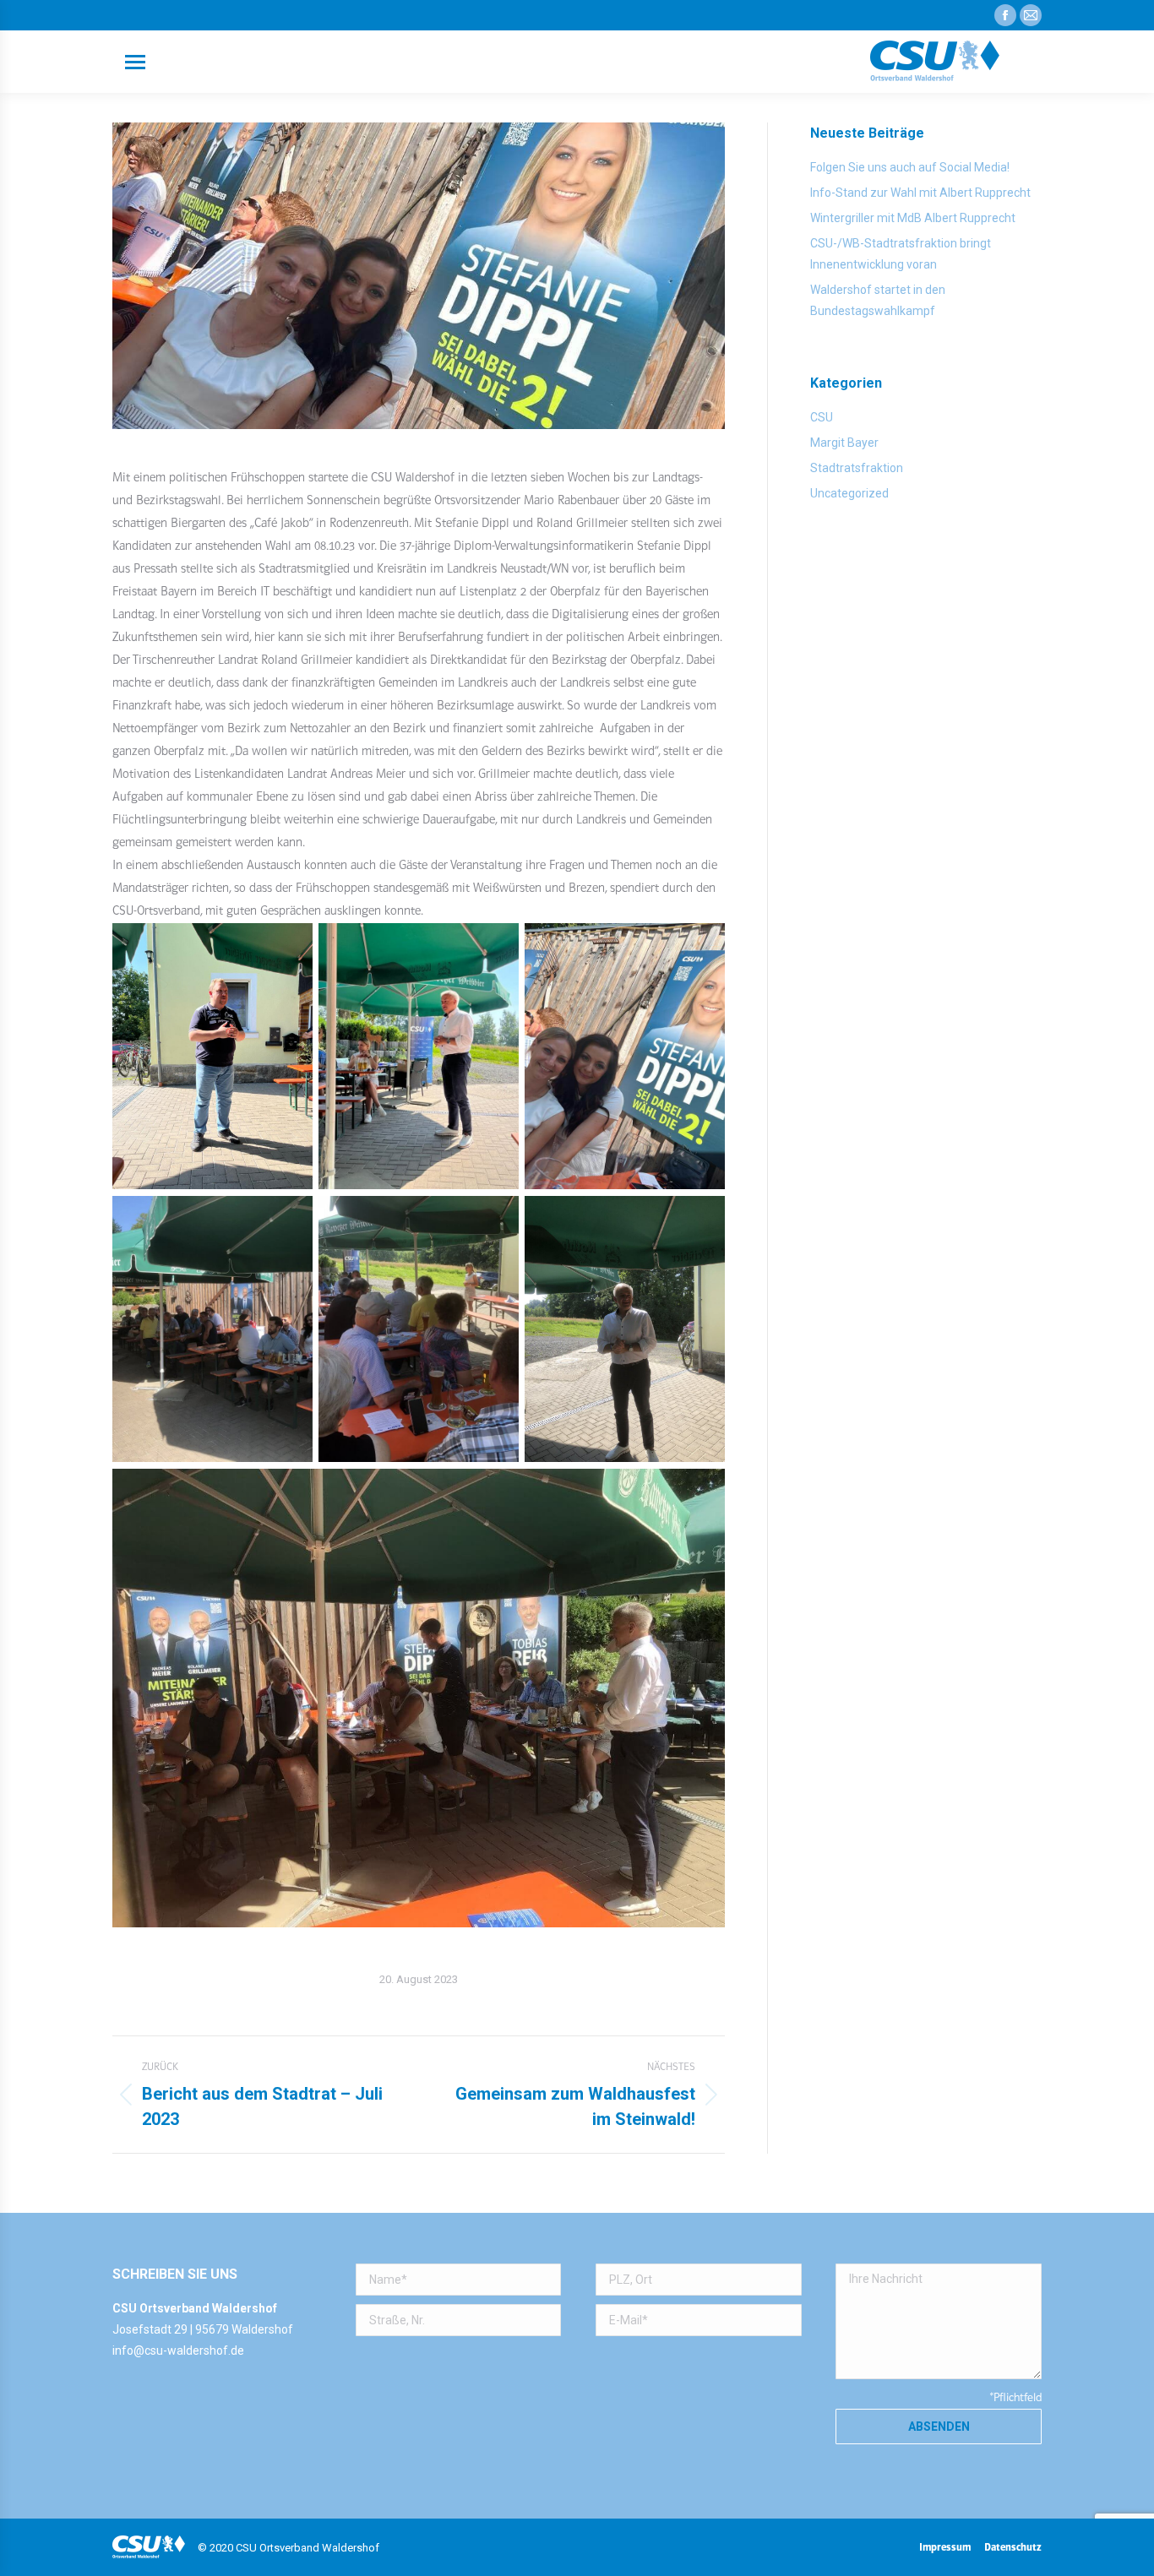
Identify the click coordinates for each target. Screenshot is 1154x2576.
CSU (822, 417)
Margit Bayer (844, 443)
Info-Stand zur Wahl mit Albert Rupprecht (920, 193)
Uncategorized (849, 493)
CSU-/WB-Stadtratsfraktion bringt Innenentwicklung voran (901, 254)
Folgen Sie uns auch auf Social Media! (910, 167)
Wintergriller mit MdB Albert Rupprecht (913, 218)
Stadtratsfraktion (857, 468)
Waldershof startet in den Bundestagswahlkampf (878, 300)
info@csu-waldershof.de (178, 2350)
